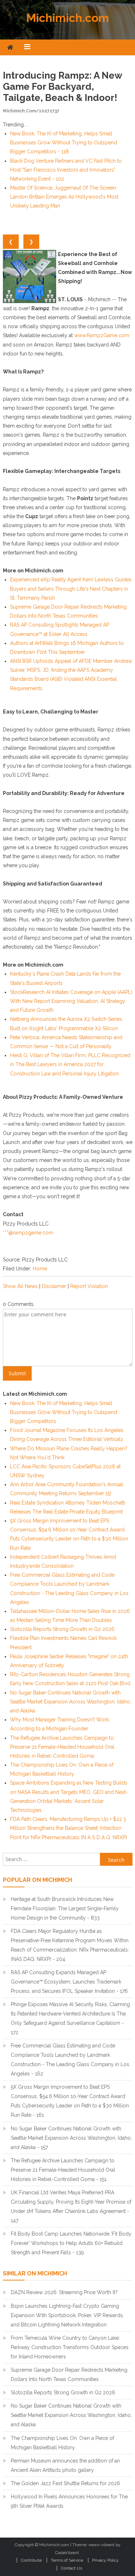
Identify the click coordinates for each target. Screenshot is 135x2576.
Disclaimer (54, 1286)
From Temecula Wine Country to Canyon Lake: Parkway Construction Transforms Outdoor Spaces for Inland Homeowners (70, 2347)
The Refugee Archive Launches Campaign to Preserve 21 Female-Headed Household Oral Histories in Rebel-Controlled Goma (62, 1747)
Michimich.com (68, 18)
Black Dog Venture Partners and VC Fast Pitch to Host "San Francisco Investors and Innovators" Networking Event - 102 (66, 170)
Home (40, 1269)
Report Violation (89, 1286)
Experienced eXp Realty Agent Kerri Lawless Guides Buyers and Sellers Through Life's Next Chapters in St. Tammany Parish (71, 589)
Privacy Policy (105, 2560)
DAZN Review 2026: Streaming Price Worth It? (64, 2292)
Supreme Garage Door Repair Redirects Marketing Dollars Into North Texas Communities (69, 2375)
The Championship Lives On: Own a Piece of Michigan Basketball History (62, 2443)
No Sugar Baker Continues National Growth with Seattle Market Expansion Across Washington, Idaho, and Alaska (71, 1702)
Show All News (20, 1286)
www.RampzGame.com (102, 335)
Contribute (31, 2560)
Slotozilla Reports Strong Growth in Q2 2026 (62, 1629)
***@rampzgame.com (28, 1233)
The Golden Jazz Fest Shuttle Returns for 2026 (66, 2483)
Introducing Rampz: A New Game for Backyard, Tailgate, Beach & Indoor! (62, 87)
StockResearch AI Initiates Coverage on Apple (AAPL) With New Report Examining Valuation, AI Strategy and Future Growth (71, 1001)
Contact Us (71, 2568)
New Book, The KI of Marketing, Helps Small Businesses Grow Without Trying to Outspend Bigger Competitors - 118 (64, 143)
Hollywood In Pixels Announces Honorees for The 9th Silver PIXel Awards (69, 2501)
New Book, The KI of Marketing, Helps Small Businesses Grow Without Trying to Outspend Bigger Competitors (64, 1412)
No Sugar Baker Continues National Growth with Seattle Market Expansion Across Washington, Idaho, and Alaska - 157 (71, 2138)
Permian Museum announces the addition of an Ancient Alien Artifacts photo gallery (65, 2465)
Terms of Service (67, 2560)
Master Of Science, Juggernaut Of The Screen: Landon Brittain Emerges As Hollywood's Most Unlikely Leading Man (64, 197)
